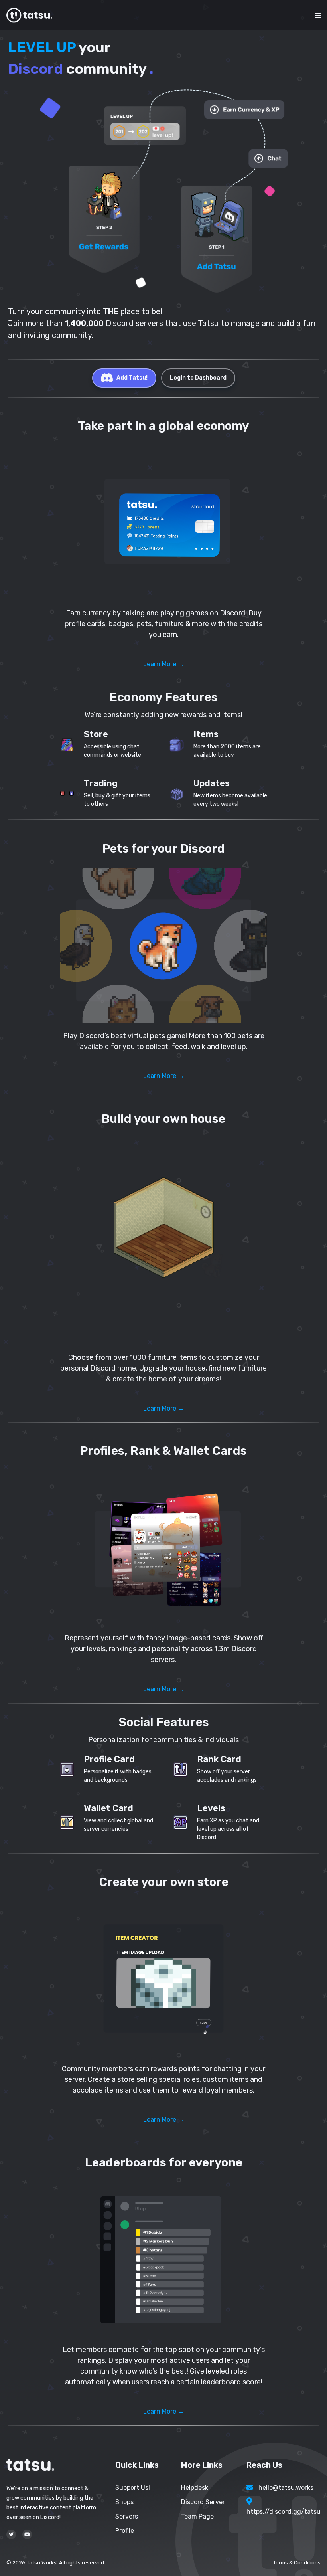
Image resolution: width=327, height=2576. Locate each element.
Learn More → (164, 664)
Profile (125, 2531)
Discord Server (203, 2502)
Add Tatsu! (132, 378)
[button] (163, 523)
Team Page (197, 2516)
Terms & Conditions (297, 2563)
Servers (127, 2516)
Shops (124, 2502)
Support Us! (133, 2488)
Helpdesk (195, 2488)
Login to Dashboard (198, 378)
